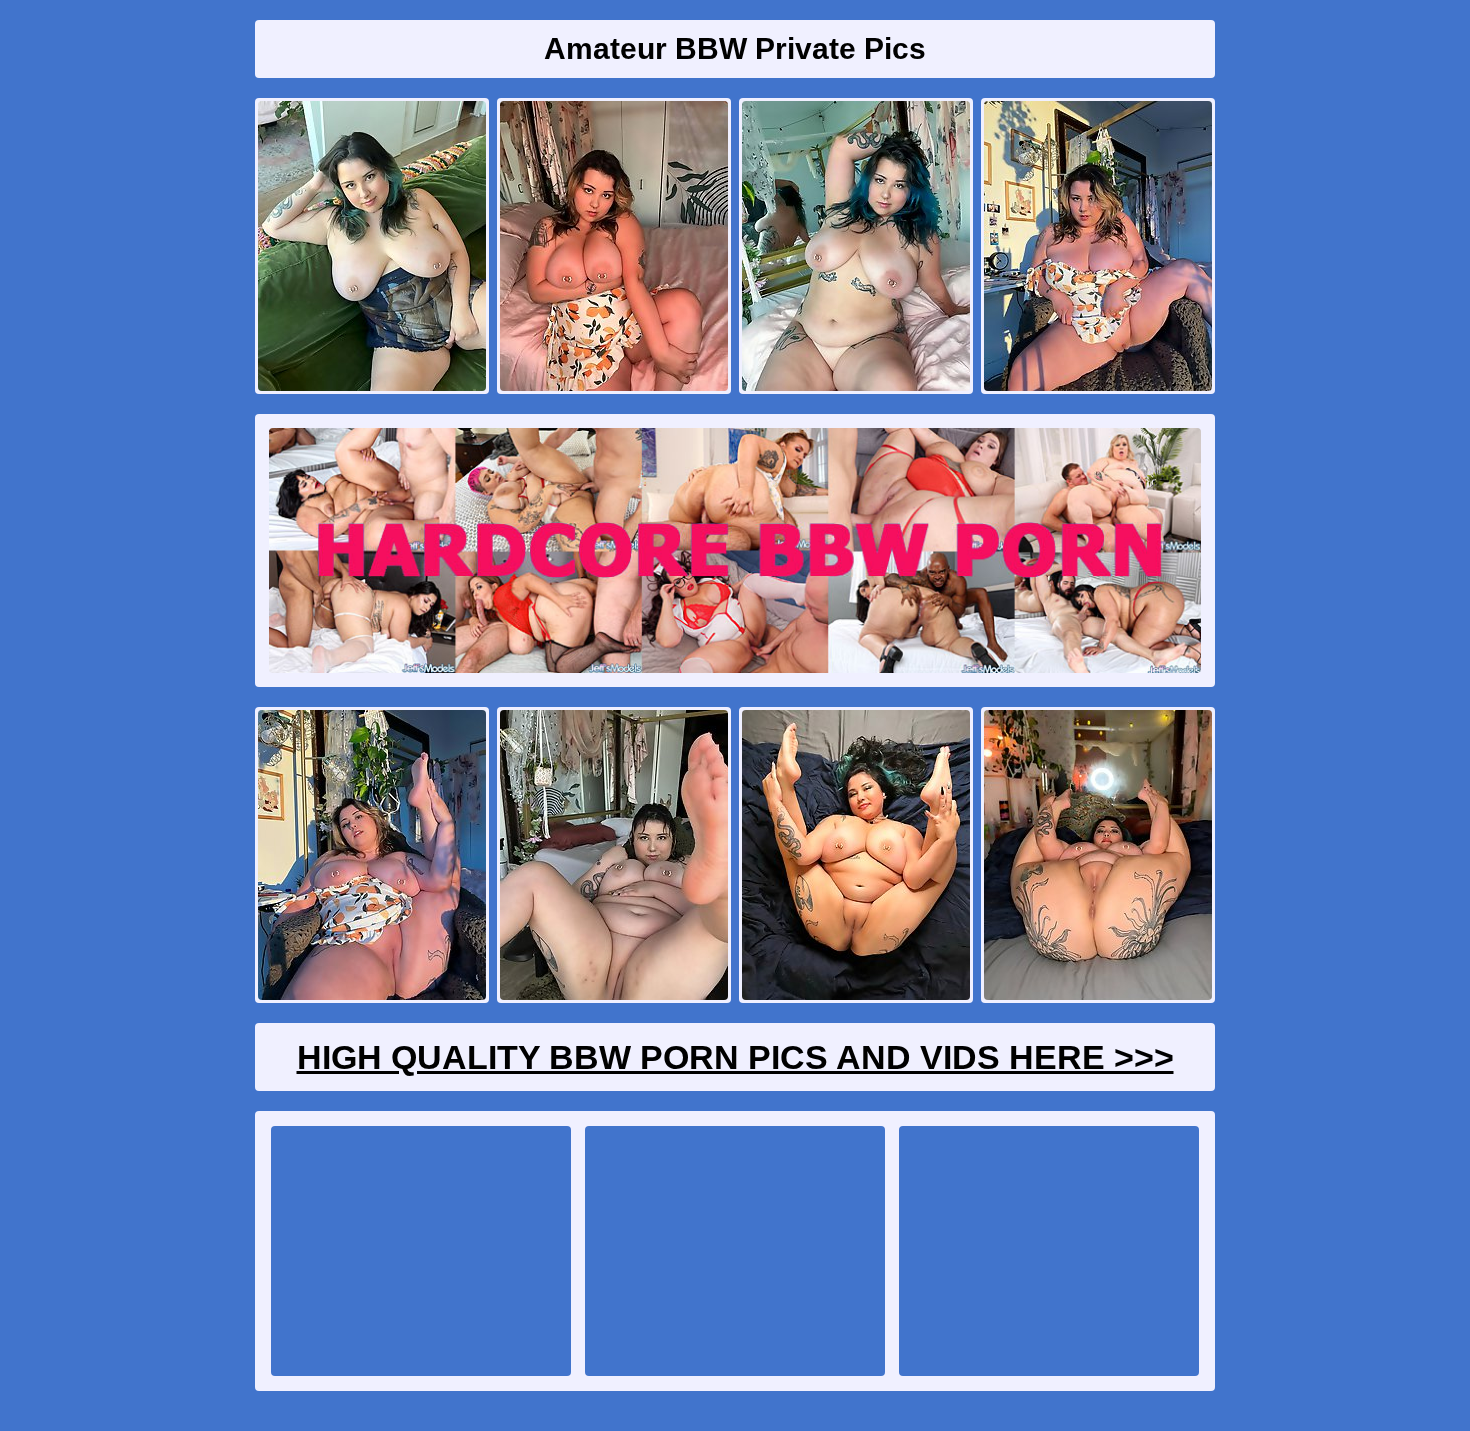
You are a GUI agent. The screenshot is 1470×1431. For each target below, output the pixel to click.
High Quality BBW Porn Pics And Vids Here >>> (735, 1057)
